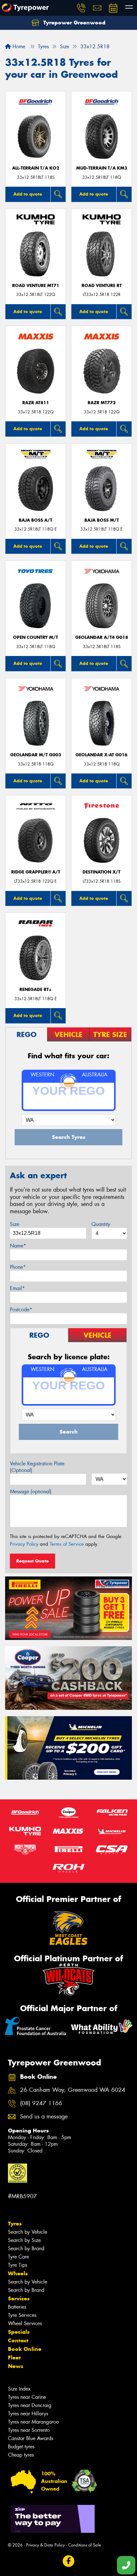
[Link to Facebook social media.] (69, 2561)
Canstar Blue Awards (31, 2438)
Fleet (14, 2358)
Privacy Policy (24, 1544)
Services (19, 2298)
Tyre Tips (18, 2265)
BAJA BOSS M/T (102, 520)
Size (14, 1224)
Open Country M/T (36, 637)
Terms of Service (67, 1544)
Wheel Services (25, 2323)
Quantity (101, 1224)
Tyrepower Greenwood (74, 23)
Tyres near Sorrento (29, 2430)
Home (18, 47)
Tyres (15, 2224)
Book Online (25, 2349)
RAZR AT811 (36, 403)
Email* (17, 1288)
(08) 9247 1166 (41, 2103)
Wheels (18, 2273)
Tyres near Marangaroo (33, 2422)
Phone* (18, 1267)
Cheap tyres (21, 2455)
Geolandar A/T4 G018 (102, 637)
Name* (18, 1246)
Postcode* (21, 1310)
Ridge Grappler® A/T (36, 872)
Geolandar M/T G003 (36, 755)
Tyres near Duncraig (30, 2405)
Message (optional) (31, 1492)
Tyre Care (18, 2257)
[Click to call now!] (81, 8)
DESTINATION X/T (101, 872)
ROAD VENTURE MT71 (36, 286)
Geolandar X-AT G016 (101, 755)
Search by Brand (26, 2248)
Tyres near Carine (27, 2397)
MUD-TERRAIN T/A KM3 (102, 168)
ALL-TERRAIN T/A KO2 (36, 168)
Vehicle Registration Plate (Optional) (37, 1467)
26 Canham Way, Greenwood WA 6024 (73, 2090)
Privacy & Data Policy (45, 2545)
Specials (19, 2332)
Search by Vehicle (28, 2232)
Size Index (19, 2389)
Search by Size (24, 2240)
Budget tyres (21, 2447)
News (16, 2366)
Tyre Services (22, 2315)
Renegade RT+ (36, 990)
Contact (18, 2340)
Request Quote (32, 1561)
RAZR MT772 (102, 403)
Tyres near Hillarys (28, 2414)
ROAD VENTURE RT (102, 286)
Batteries (17, 2307)
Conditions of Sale (85, 2545)
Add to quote (28, 194)
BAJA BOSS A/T (36, 520)
